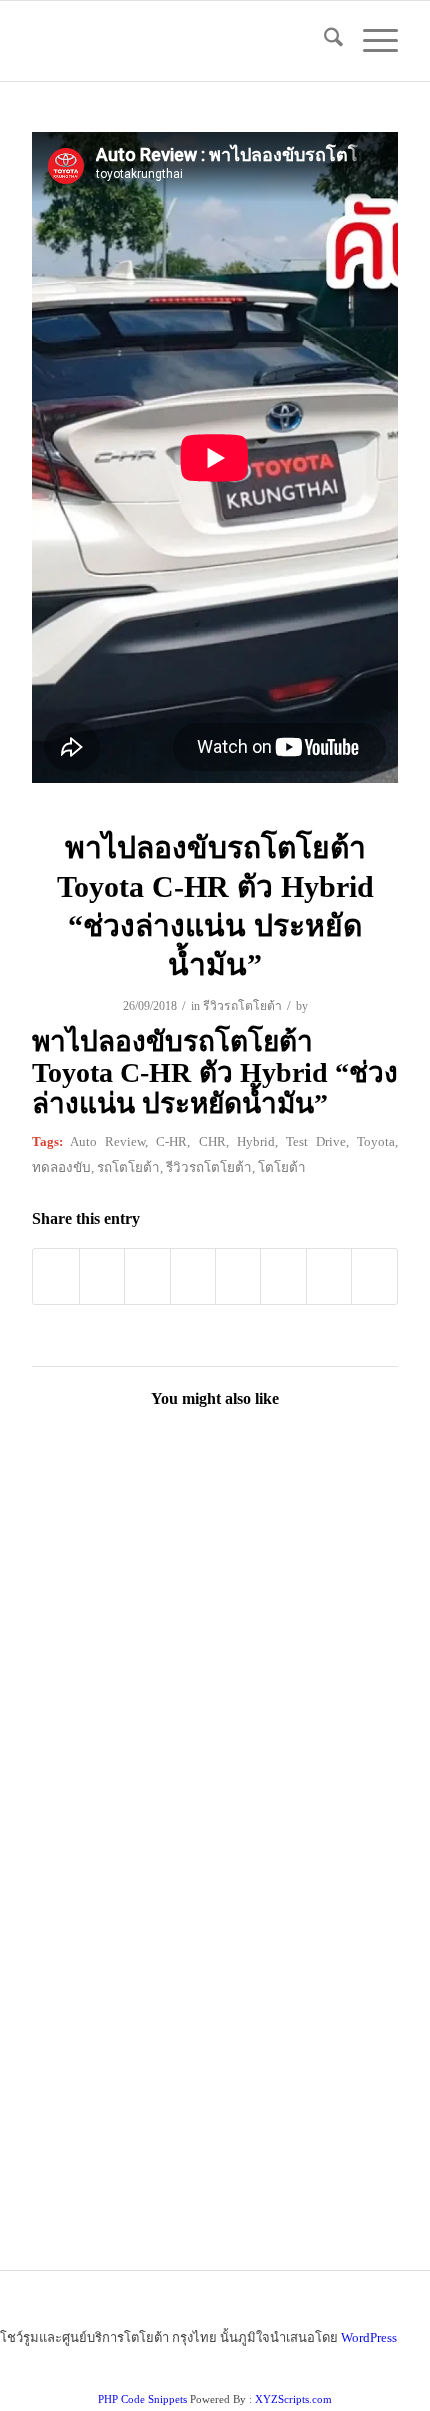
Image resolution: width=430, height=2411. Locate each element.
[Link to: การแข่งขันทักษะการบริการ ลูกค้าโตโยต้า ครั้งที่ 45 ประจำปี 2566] (122, 1877)
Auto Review (107, 1141)
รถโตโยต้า (128, 1167)
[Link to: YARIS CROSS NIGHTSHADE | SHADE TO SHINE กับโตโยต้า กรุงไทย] (305, 1698)
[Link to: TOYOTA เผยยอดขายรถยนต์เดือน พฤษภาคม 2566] (305, 2057)
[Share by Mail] (374, 1276)
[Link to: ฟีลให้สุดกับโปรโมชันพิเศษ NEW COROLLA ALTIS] (305, 1877)
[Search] (323, 41)
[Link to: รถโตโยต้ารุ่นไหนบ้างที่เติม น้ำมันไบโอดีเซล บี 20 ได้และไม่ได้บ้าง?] (122, 2057)
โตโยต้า (282, 1167)
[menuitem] (323, 41)
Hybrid (256, 1141)
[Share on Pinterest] (147, 1276)
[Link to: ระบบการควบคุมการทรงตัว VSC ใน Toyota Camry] (122, 1518)
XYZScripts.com (293, 2399)
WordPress (369, 2337)
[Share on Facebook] (55, 1276)
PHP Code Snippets (142, 2399)
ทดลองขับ (61, 1167)
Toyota (376, 1141)
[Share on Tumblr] (238, 1276)
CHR (212, 1141)
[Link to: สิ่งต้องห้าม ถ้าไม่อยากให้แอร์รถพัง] (122, 1698)
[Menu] (370, 41)
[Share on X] (102, 1276)
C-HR (171, 1141)
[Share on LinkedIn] (193, 1276)
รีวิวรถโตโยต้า (242, 1006)
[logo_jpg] (178, 41)
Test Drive (316, 1141)
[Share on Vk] (283, 1276)
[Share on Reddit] (329, 1276)
